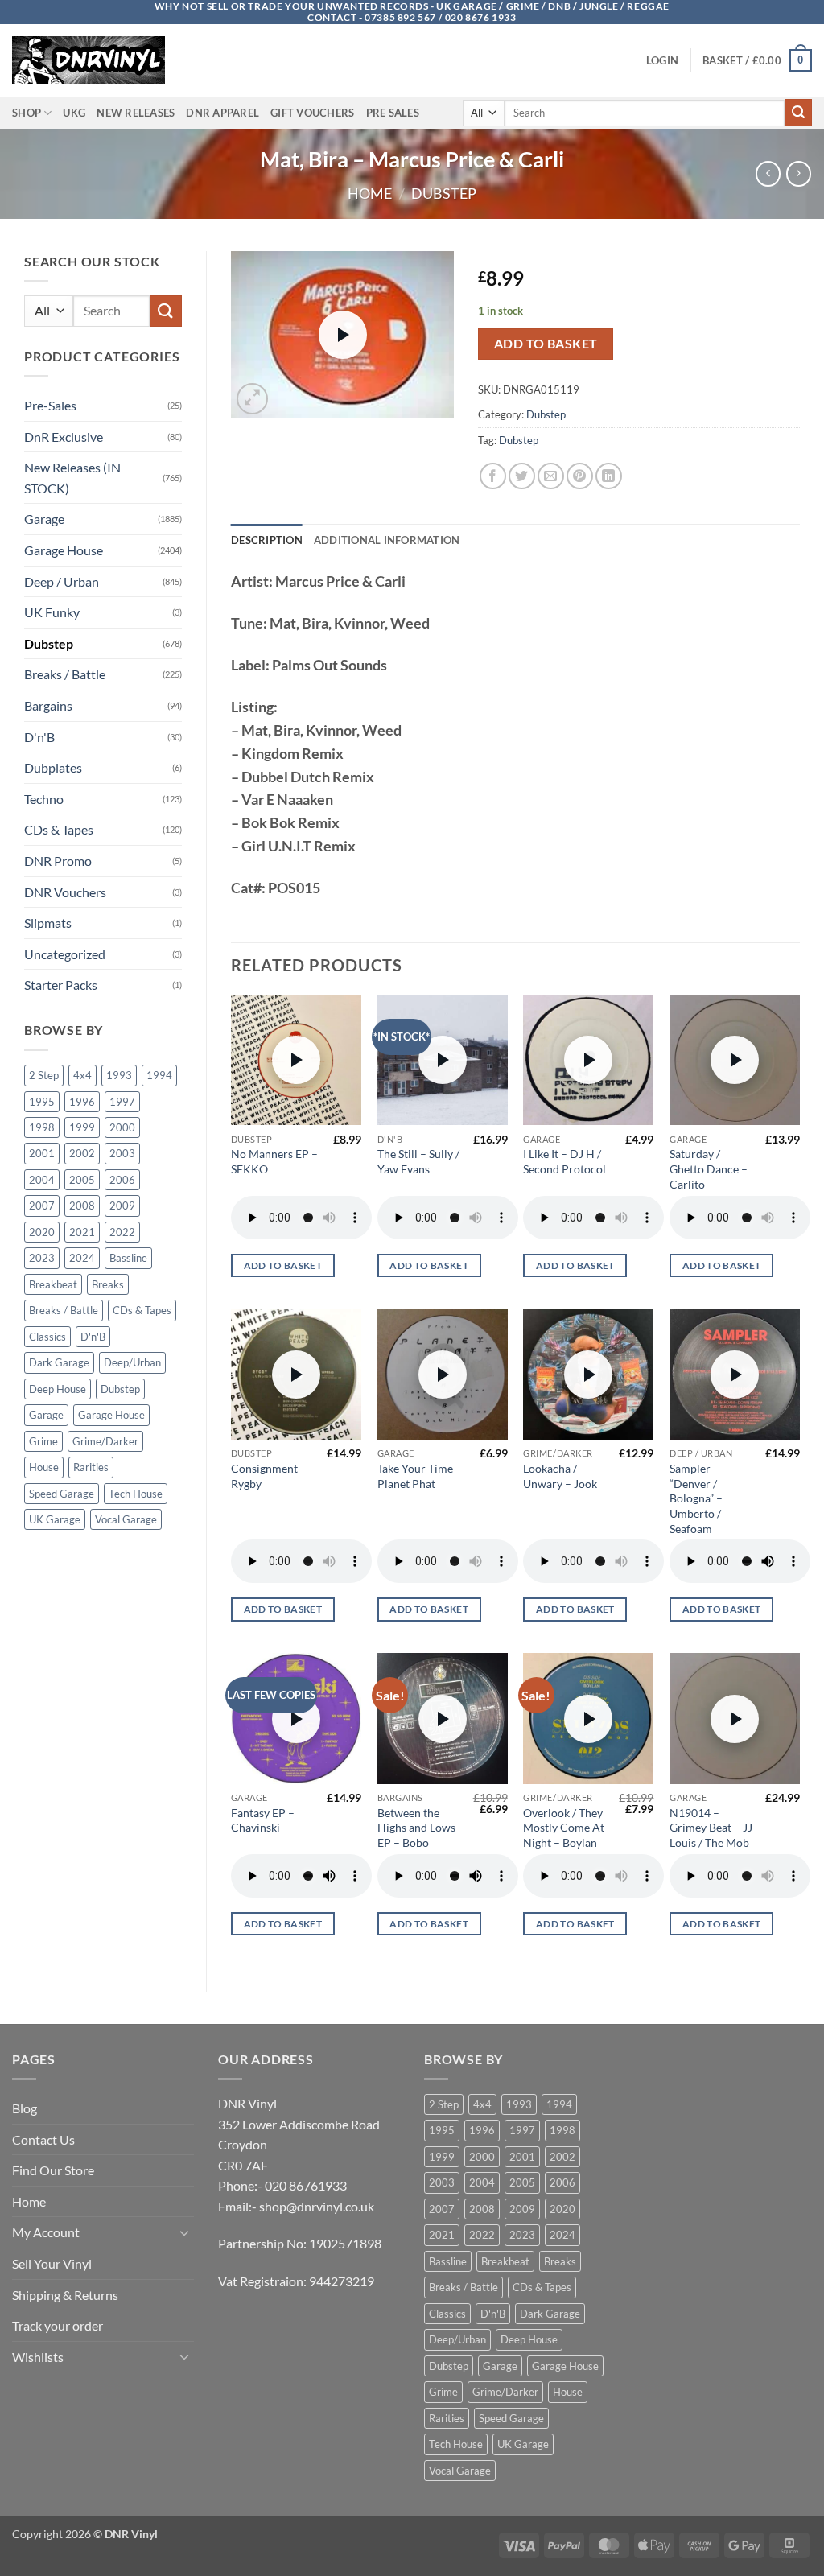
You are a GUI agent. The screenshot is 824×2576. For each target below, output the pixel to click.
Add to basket (546, 344)
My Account (46, 2232)
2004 (42, 1180)
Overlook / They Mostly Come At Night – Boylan (564, 1828)
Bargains (48, 705)
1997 (122, 1102)
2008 (82, 1206)
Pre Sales (393, 113)
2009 (122, 1206)
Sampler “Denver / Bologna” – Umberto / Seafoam (696, 1498)
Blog (25, 2108)
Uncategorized (65, 954)
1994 (159, 1075)
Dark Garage (59, 1362)
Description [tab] (267, 540)
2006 (122, 1180)
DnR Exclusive (64, 437)
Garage (44, 519)
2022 (122, 1232)
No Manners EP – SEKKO (274, 1161)
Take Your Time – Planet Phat (420, 1476)
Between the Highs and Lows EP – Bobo (416, 1828)
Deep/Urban (132, 1362)
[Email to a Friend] (551, 476)
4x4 (82, 1075)
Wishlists (38, 2357)
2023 (42, 1258)
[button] (662, 60)
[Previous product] (799, 173)
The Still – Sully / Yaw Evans (418, 1161)
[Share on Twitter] (522, 476)
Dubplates (53, 767)
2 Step (44, 1075)
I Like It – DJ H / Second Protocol (564, 1161)
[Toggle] (184, 2232)
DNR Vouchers (65, 892)
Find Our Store (53, 2170)
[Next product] (768, 173)
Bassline (128, 1258)
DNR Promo (58, 861)
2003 (122, 1153)
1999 (82, 1127)
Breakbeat (53, 1284)
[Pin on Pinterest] (580, 476)
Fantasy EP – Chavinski (263, 1820)
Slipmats (48, 923)
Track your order (58, 2325)
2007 (42, 1206)
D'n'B (39, 737)
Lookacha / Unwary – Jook (560, 1476)
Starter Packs (61, 985)
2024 (82, 1258)
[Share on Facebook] (493, 476)
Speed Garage (62, 1494)
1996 (82, 1102)
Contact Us (43, 2139)
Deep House (58, 1389)
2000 (122, 1127)
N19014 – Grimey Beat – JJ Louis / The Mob (711, 1828)
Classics (47, 1337)
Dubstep (444, 193)
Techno (44, 799)
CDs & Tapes (59, 829)
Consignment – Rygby (269, 1476)
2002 (82, 1153)
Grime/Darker (105, 1441)
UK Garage (55, 1519)
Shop (27, 113)
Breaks (108, 1284)
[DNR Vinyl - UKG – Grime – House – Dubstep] (93, 60)
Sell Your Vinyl (52, 2263)
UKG (74, 113)
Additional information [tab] (387, 540)
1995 (42, 1102)
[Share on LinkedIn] (609, 476)
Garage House (64, 550)
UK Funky (52, 612)
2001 (42, 1153)
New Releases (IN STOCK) (72, 478)
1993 (119, 1075)
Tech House (136, 1494)
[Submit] (798, 113)
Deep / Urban (62, 581)
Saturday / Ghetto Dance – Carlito (709, 1168)
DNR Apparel (222, 113)
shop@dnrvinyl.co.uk (317, 2206)
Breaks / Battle (65, 674)
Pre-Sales (50, 405)
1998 (42, 1127)
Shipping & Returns (65, 2295)
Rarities (91, 1467)
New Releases (136, 113)
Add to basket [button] (283, 1265)
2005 (82, 1180)
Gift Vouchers (312, 113)
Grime (43, 1441)
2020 (42, 1232)
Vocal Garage (126, 1519)
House (44, 1467)
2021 (82, 1232)
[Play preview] (343, 335)
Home (370, 193)
